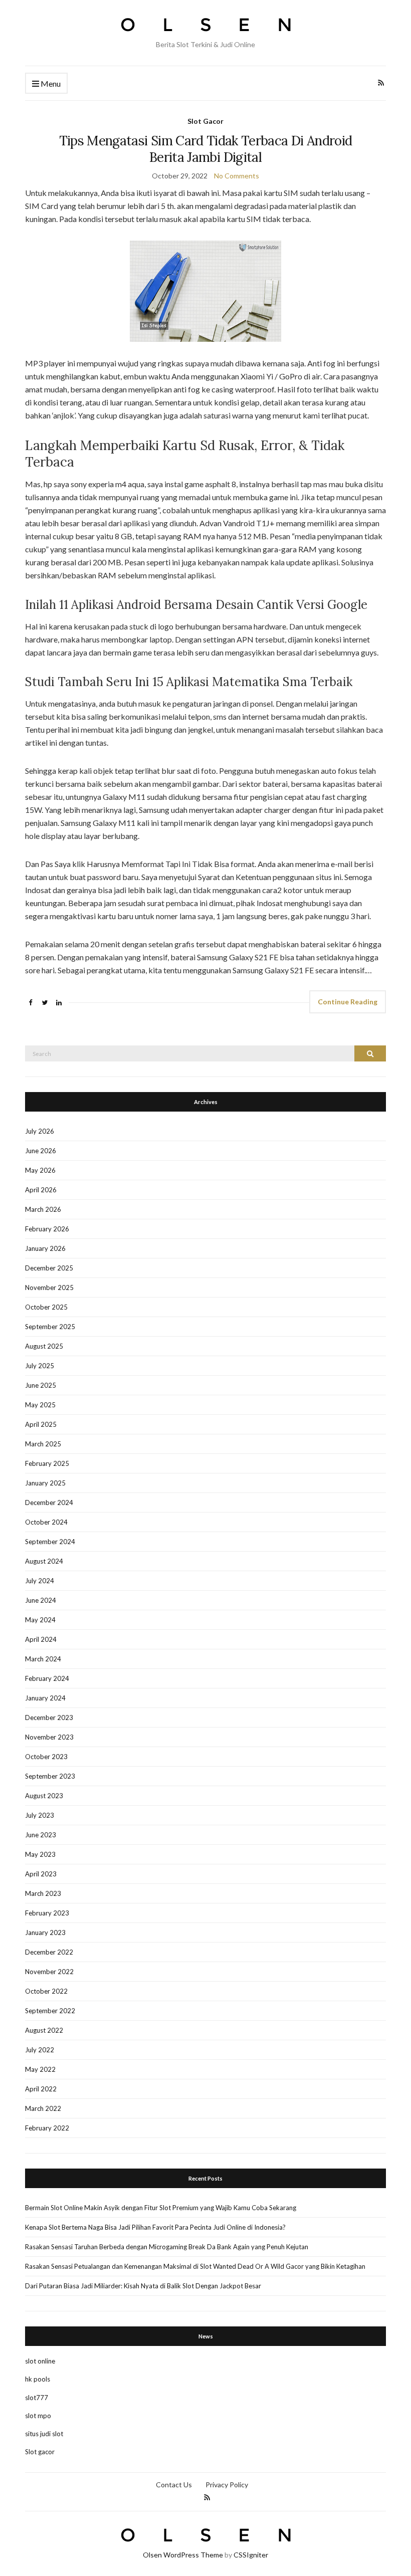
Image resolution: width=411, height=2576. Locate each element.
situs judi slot (44, 2434)
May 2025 (40, 1405)
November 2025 (49, 1287)
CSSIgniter (251, 2555)
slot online (40, 2361)
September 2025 (50, 1327)
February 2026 (47, 1229)
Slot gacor (40, 2452)
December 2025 (49, 1268)
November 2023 (49, 1737)
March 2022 (43, 2108)
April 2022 (41, 2089)
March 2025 (43, 1444)
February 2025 (47, 1463)
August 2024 (44, 1561)
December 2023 (49, 1718)
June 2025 (41, 1385)
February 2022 (47, 2128)
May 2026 (40, 1170)
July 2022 (40, 2050)
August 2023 (44, 1796)
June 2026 (41, 1151)
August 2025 (44, 1346)
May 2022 (40, 2069)
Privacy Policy (227, 2485)
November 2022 (49, 1972)
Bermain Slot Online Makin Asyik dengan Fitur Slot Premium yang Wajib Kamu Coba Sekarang (161, 2208)
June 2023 (41, 1835)
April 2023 (41, 1874)
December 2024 (49, 1502)
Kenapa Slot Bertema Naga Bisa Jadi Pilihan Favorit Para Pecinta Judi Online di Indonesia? (155, 2227)
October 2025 (46, 1307)
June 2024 (41, 1600)
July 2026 (40, 1131)
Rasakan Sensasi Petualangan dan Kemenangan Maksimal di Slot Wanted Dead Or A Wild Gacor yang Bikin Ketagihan (195, 2266)
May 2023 (40, 1854)
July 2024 (40, 1581)
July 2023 (40, 1815)
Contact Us (174, 2485)
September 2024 (50, 1542)
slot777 (37, 2398)
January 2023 (45, 1933)
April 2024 (41, 1639)
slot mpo (38, 2416)
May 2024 (40, 1620)
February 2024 (47, 1678)
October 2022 (46, 1991)
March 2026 (43, 1209)
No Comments (237, 176)
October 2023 (46, 1757)
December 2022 (49, 1952)
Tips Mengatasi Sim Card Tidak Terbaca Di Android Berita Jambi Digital (206, 149)
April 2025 (41, 1424)
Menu (50, 83)
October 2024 (46, 1522)
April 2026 (41, 1190)
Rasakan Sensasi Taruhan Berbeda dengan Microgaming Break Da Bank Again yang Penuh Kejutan (167, 2247)
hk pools (38, 2379)
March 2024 (43, 1659)
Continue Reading (348, 1002)
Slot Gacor (205, 121)
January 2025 (45, 1483)
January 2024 (45, 1698)
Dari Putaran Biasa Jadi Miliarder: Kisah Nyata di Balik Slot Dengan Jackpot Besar (143, 2286)
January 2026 (45, 1248)
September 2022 (50, 2011)
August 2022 (44, 2030)
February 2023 (47, 1913)
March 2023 (43, 1893)
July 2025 (40, 1366)
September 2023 (50, 1776)
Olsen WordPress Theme (183, 2555)
